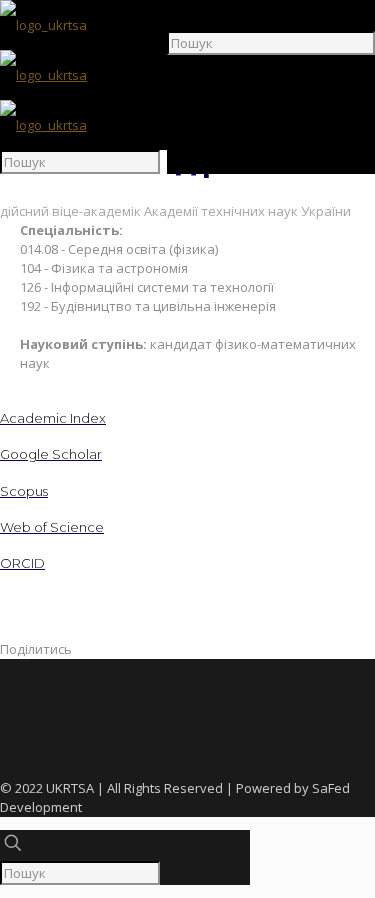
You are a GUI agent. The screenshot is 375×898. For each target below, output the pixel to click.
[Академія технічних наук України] (43, 75)
